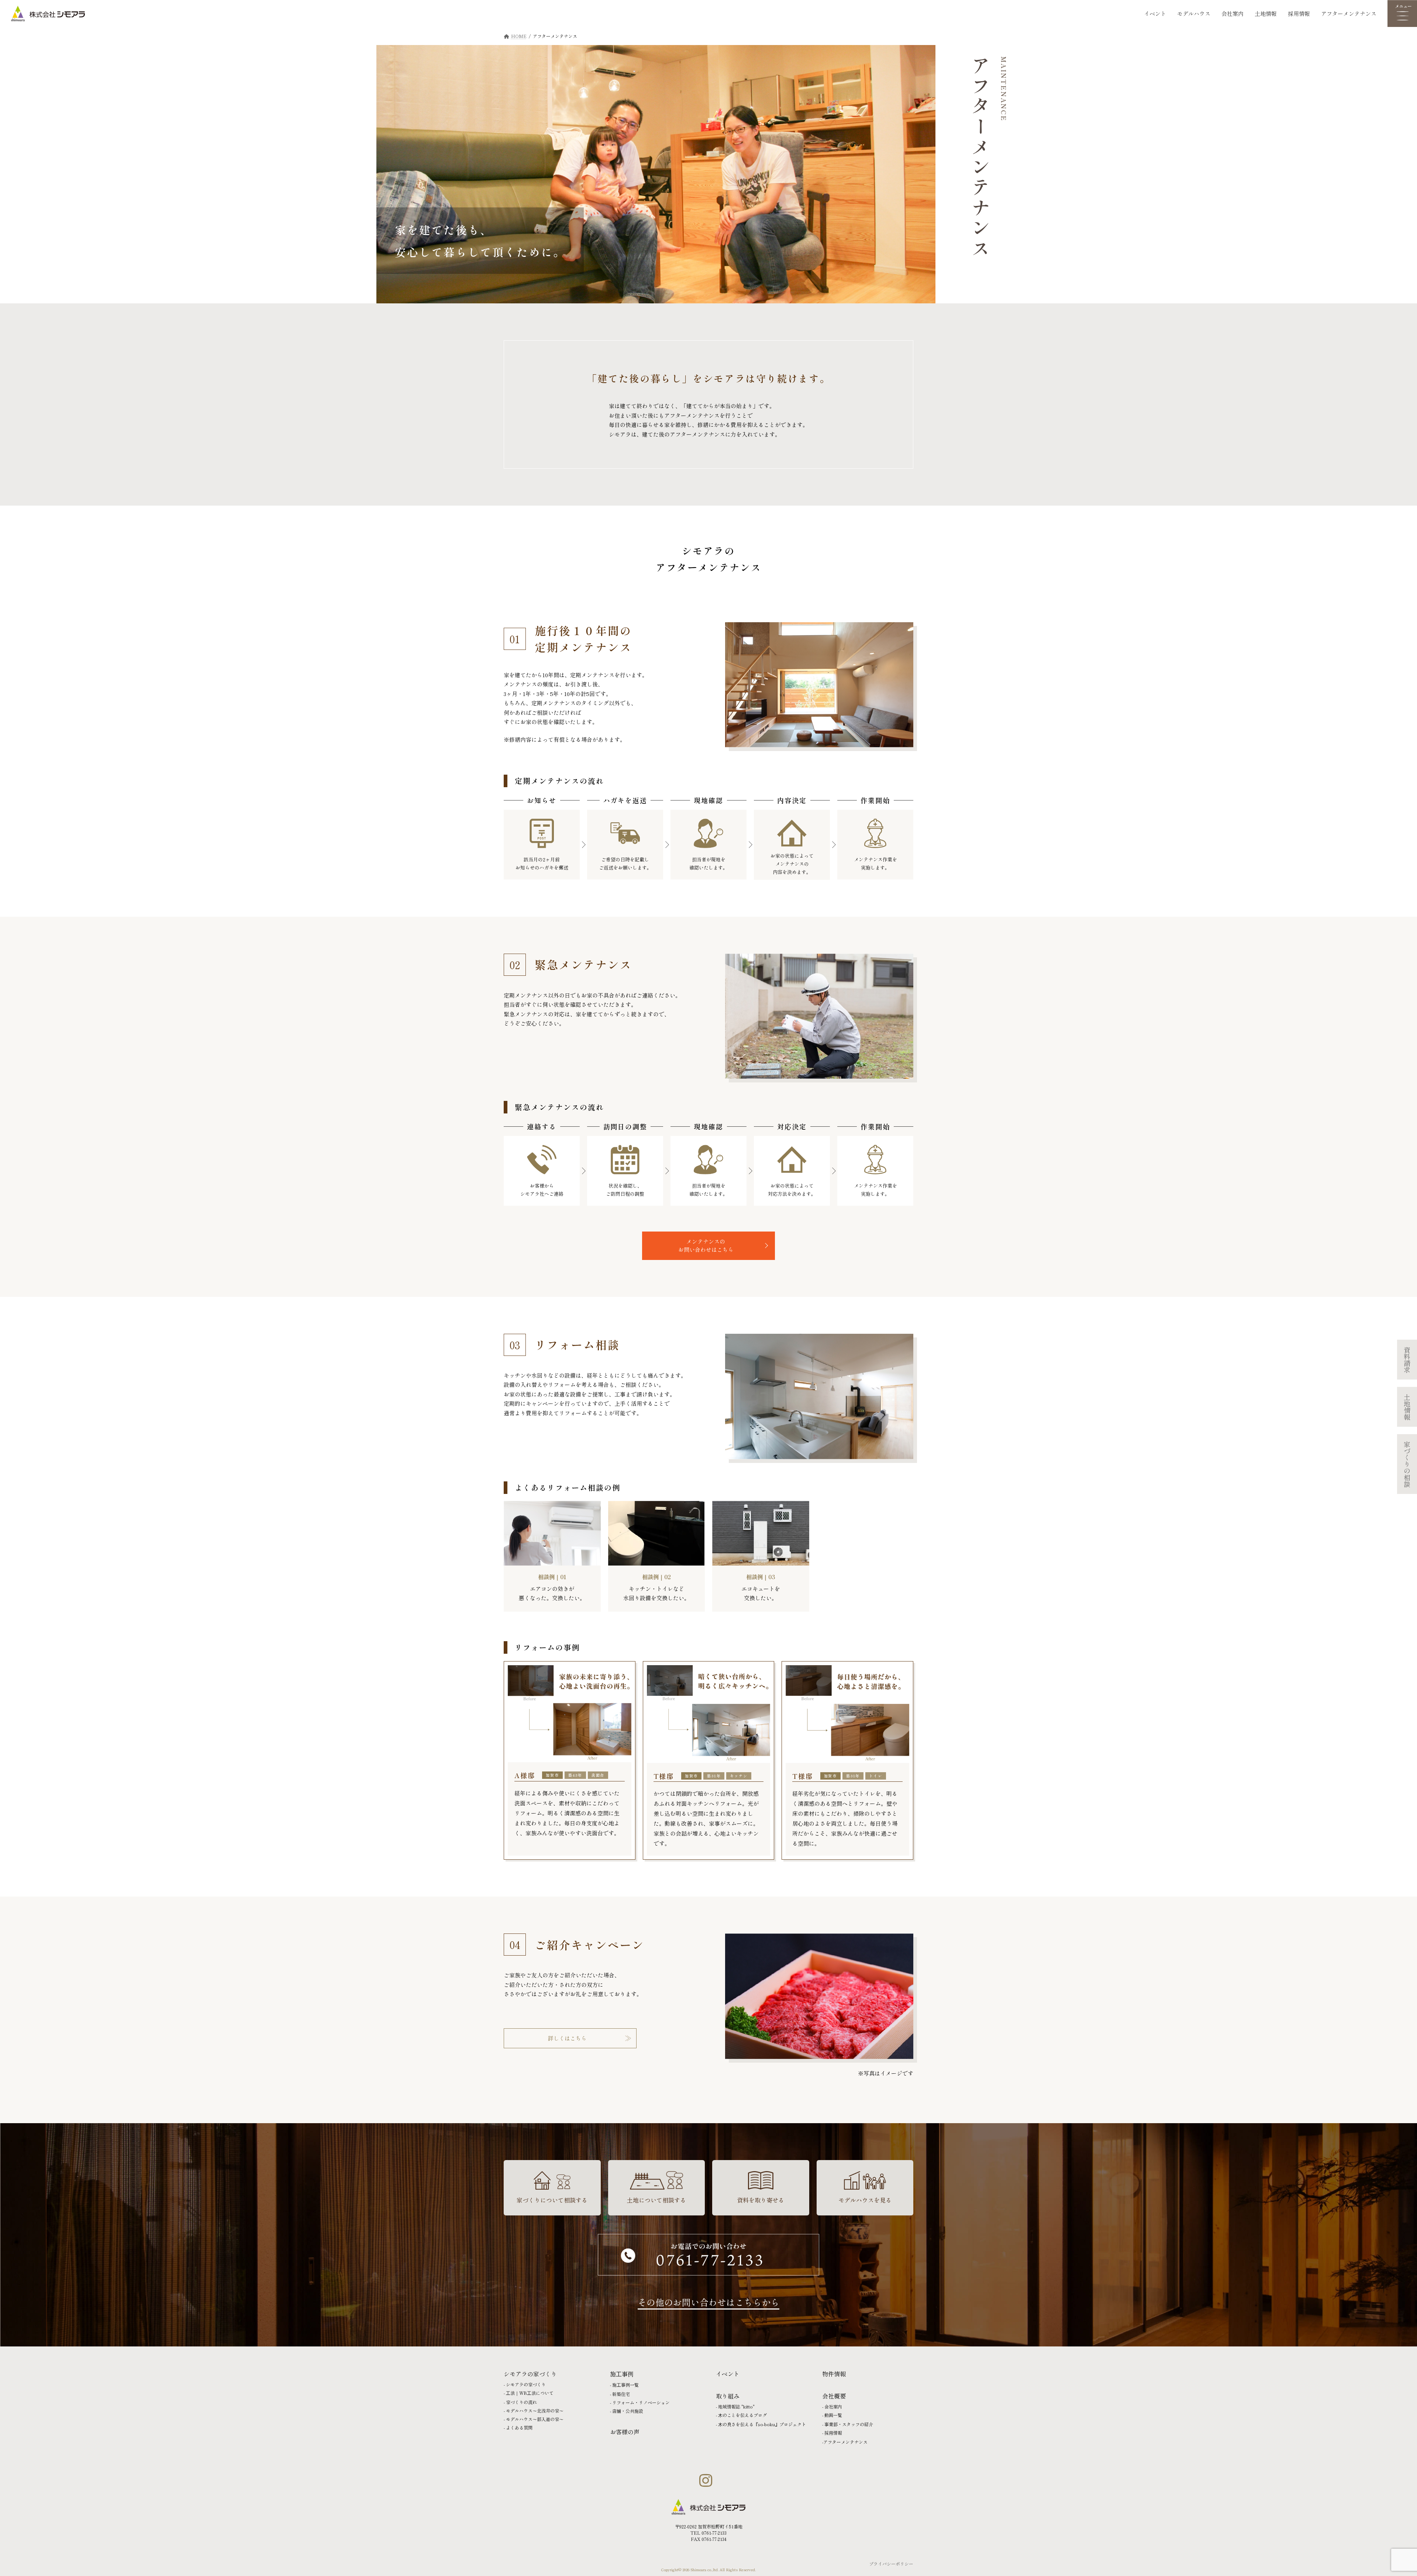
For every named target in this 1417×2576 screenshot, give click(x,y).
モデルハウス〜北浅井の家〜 (535, 2410)
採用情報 (1299, 13)
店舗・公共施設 (628, 2411)
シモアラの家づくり (526, 2384)
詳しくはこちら (567, 2038)
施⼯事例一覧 (625, 2385)
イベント (1155, 13)
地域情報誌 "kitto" (736, 2406)
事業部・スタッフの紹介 (849, 2424)
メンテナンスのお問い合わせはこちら (706, 1246)
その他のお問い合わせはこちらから (708, 2302)
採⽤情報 (833, 2433)
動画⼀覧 (833, 2415)
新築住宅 (621, 2394)
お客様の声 (625, 2432)
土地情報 (1266, 13)
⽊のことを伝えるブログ (742, 2415)
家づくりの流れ (521, 2402)
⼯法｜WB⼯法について (530, 2393)
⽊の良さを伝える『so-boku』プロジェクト (762, 2424)
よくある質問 (519, 2427)
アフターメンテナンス (1349, 13)
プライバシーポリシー (891, 2564)
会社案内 (1232, 13)
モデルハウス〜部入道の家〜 (535, 2419)
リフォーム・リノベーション (641, 2402)
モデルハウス (1194, 13)
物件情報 (834, 2374)
